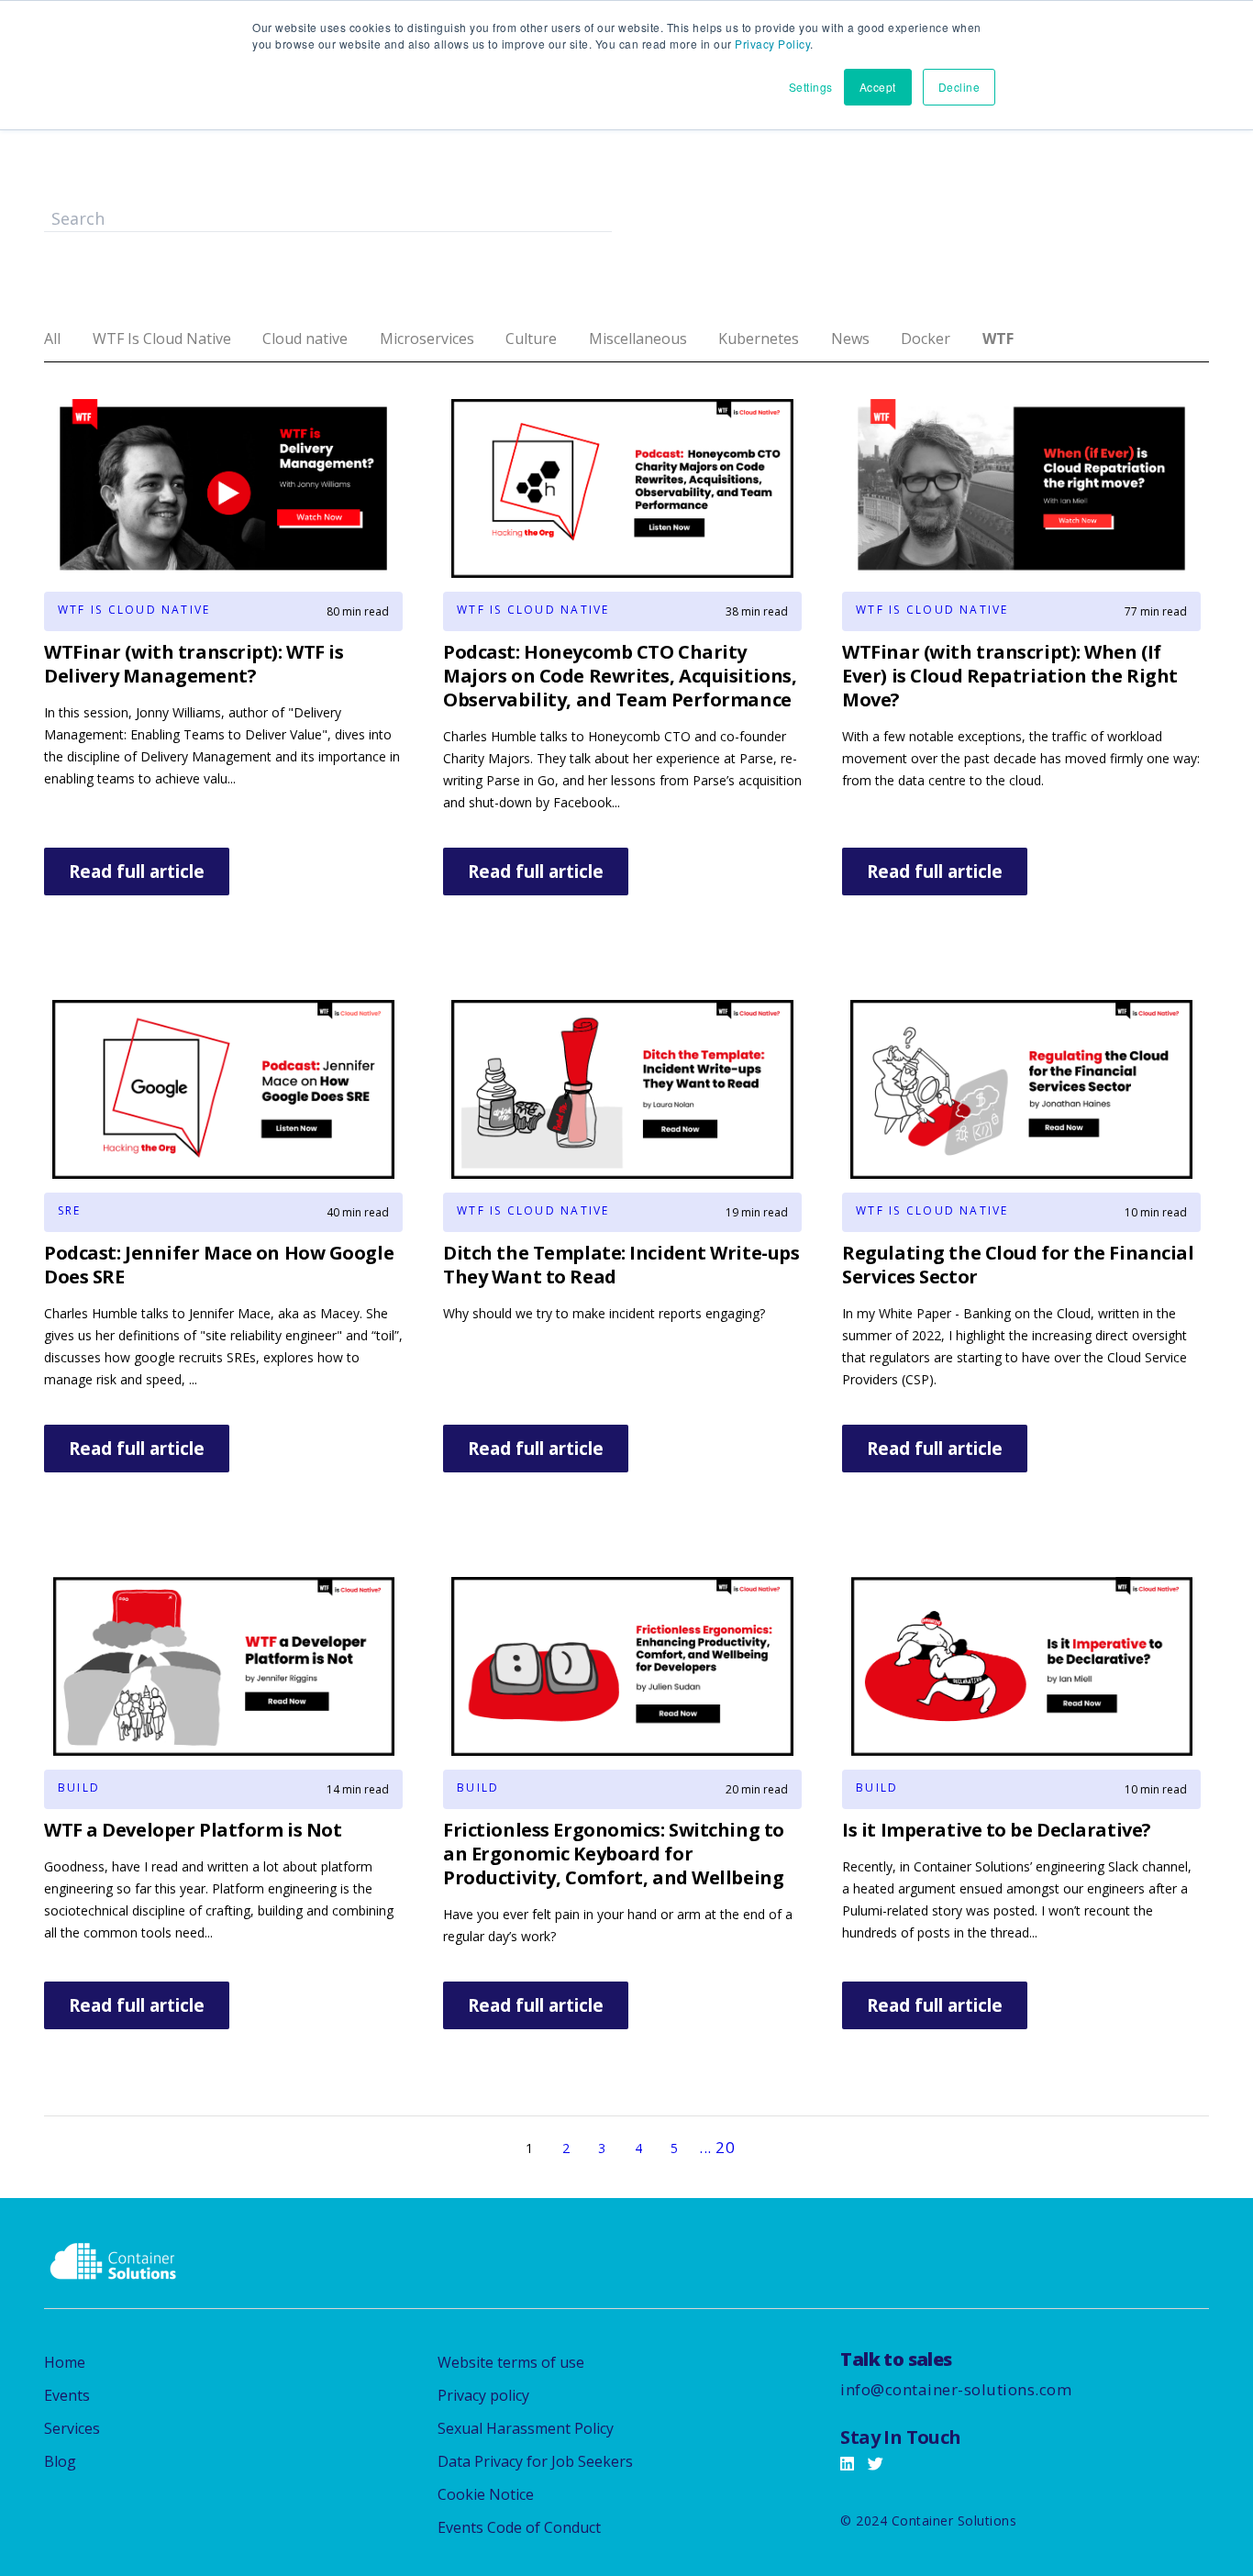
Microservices (427, 339)
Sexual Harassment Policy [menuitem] (526, 2428)
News (850, 339)
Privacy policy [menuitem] (483, 2395)
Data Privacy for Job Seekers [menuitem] (535, 2461)
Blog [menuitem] (60, 2461)
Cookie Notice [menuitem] (486, 2494)
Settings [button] (811, 87)
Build (79, 1788)
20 (725, 2147)
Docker (926, 339)
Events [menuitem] (67, 2395)
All (52, 339)
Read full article (137, 872)
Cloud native (305, 339)
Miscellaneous (638, 339)
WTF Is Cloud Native (162, 339)
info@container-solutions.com (956, 2389)
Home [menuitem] (65, 2362)
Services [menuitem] (72, 2428)
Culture (531, 339)
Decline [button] (959, 87)
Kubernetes (759, 339)
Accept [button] (878, 87)
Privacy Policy (772, 44)
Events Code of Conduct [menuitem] (519, 2527)
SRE (70, 1210)
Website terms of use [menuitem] (511, 2362)
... (705, 2147)
